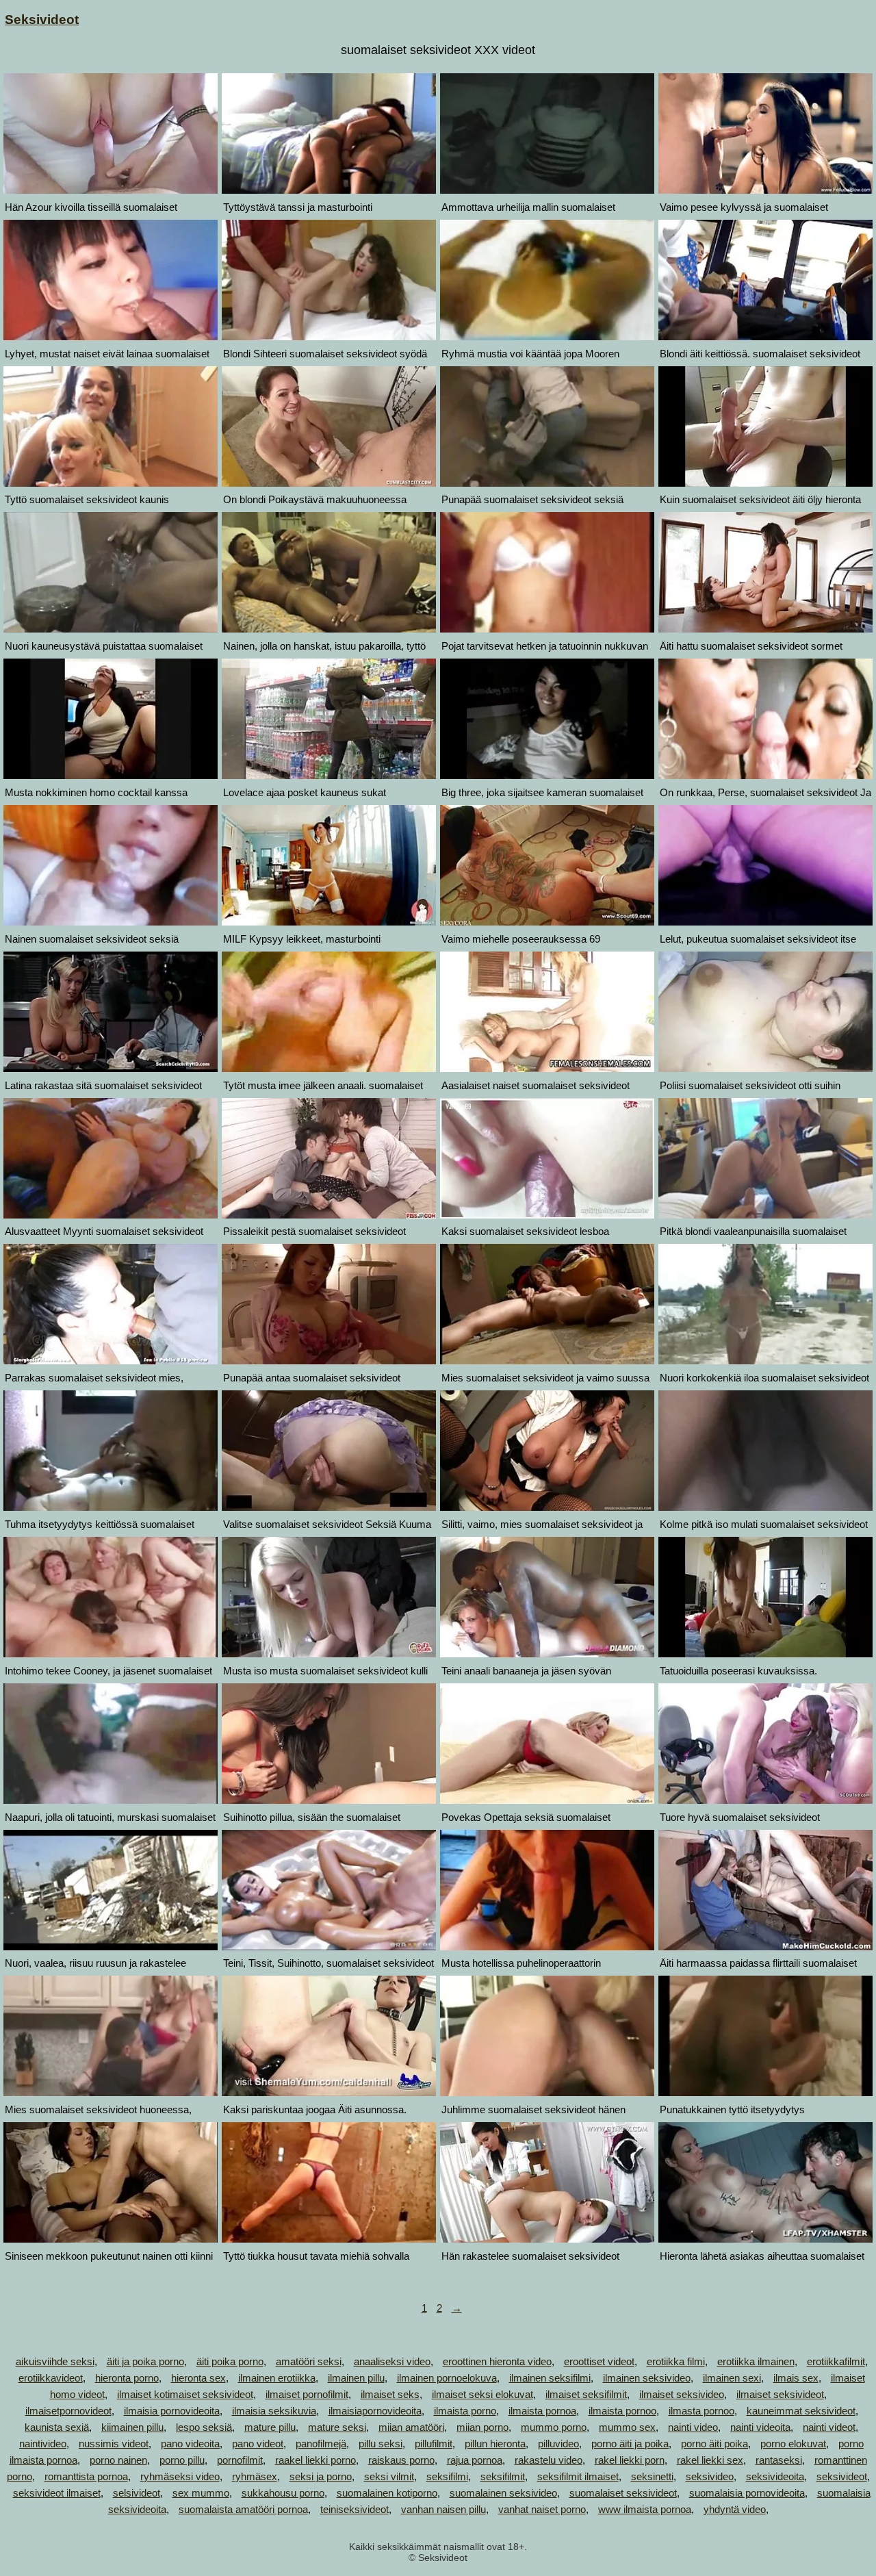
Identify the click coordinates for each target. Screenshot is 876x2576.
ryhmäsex (255, 2476)
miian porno (482, 2427)
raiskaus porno (401, 2460)
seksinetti (652, 2476)
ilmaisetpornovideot (68, 2411)
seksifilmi (447, 2476)
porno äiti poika (714, 2444)
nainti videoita (760, 2427)
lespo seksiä (204, 2427)
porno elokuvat (793, 2444)
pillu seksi (381, 2444)
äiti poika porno (230, 2361)
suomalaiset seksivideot (623, 2493)
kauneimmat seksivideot (801, 2411)
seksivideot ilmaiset (57, 2493)
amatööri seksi (309, 2361)
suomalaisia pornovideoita (747, 2493)
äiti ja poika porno (145, 2361)
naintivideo (43, 2444)
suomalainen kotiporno (387, 2493)
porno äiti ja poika (630, 2444)
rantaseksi (779, 2460)
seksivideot (842, 2476)
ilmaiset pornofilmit (307, 2394)
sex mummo (201, 2493)
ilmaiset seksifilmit (586, 2394)
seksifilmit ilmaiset (578, 2476)
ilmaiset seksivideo (682, 2394)
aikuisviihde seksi (55, 2361)
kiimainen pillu (132, 2427)
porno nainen (118, 2460)
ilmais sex (796, 2378)
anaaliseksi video (392, 2361)
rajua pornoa (475, 2460)
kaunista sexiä (57, 2427)
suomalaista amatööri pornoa (243, 2509)
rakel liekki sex (710, 2460)
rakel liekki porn (630, 2460)
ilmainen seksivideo (647, 2378)
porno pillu (182, 2460)
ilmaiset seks (390, 2394)
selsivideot (137, 2493)
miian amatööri (411, 2427)
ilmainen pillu (356, 2378)
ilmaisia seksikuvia (274, 2411)
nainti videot (829, 2427)
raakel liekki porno (315, 2460)
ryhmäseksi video (180, 2476)
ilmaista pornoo (622, 2411)
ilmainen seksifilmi (550, 2378)
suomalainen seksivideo (503, 2493)
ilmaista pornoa (542, 2411)
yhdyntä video (735, 2509)
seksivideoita (775, 2476)
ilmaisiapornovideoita (375, 2411)
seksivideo (710, 2476)
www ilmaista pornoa (645, 2509)
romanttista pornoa (86, 2476)
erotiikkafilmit (836, 2361)
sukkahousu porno (283, 2493)
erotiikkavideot (51, 2378)
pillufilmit (434, 2444)
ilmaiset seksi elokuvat (482, 2394)
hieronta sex (198, 2378)
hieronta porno (127, 2378)
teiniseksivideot (355, 2509)
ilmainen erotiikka (277, 2378)
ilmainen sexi (732, 2378)
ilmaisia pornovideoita (172, 2411)
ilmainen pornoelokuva (447, 2378)
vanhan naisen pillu (443, 2509)
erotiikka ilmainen (756, 2361)
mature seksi (337, 2427)
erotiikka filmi (676, 2361)
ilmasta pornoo (701, 2411)
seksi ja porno (321, 2476)
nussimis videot (114, 2444)
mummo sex (627, 2427)
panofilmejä (321, 2444)
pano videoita (190, 2444)
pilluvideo (558, 2444)
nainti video (693, 2427)
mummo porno (554, 2427)
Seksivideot (42, 20)
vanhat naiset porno (542, 2509)
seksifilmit (503, 2476)
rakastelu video (549, 2460)
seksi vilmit (389, 2476)
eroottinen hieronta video (497, 2361)
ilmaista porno (465, 2411)
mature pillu (270, 2427)
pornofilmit (240, 2460)
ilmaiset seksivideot (780, 2394)
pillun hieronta (495, 2444)
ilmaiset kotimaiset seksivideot (185, 2394)
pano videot (258, 2444)
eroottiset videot (599, 2361)
